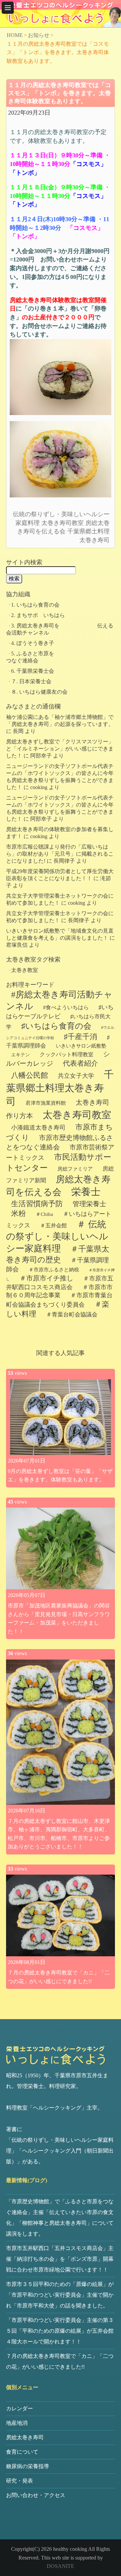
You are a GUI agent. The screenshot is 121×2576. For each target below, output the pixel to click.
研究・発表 (19, 2481)
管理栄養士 (89, 1204)
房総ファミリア (75, 1169)
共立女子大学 (76, 1076)
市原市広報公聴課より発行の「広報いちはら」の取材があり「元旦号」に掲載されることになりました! (60, 854)
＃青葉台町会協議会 (72, 1315)
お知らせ (39, 35)
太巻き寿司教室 (63, 523)
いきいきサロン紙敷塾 (81, 1046)
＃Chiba (44, 1214)
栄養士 (86, 1192)
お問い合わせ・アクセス (36, 2495)
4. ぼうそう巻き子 (33, 643)
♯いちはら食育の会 (56, 1026)
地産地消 (17, 2423)
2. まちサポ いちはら (38, 615)
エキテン (21, 1055)
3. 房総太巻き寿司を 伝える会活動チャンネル (60, 629)
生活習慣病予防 (37, 1204)
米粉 (18, 1214)
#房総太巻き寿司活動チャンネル (59, 1000)
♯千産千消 (80, 1037)
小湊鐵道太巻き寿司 (38, 1128)
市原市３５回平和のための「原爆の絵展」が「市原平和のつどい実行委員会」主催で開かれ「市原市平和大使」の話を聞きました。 (60, 2295)
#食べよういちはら (66, 1007)
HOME (15, 35)
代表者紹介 (80, 1063)
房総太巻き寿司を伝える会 (58, 1186)
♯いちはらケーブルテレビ (60, 1012)
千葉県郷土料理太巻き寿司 (60, 1088)
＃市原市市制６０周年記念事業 (59, 1291)
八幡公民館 (30, 1075)
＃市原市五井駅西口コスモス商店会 (60, 1283)
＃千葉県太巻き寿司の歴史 (58, 1254)
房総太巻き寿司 (25, 2437)
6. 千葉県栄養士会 (33, 671)
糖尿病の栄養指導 (28, 2466)
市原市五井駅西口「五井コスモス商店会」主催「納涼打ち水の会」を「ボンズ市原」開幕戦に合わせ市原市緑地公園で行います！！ (60, 2259)
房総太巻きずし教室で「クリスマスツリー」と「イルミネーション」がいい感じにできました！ (60, 749)
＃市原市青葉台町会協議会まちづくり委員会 (59, 1300)
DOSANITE (61, 2566)
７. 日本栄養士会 (31, 681)
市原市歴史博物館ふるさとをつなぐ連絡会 (59, 1142)
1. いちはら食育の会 (35, 605)
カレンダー (19, 2408)
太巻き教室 (25, 970)
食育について (22, 2452)
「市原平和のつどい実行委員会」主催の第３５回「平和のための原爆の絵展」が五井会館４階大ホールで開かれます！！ (60, 2331)
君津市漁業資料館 (46, 1103)
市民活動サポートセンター (59, 1162)
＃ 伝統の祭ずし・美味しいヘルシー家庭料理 (57, 1236)
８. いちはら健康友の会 (39, 692)
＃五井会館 (53, 1225)
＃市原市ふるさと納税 (54, 1270)
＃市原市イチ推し (46, 1278)
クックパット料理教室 (67, 1054)
